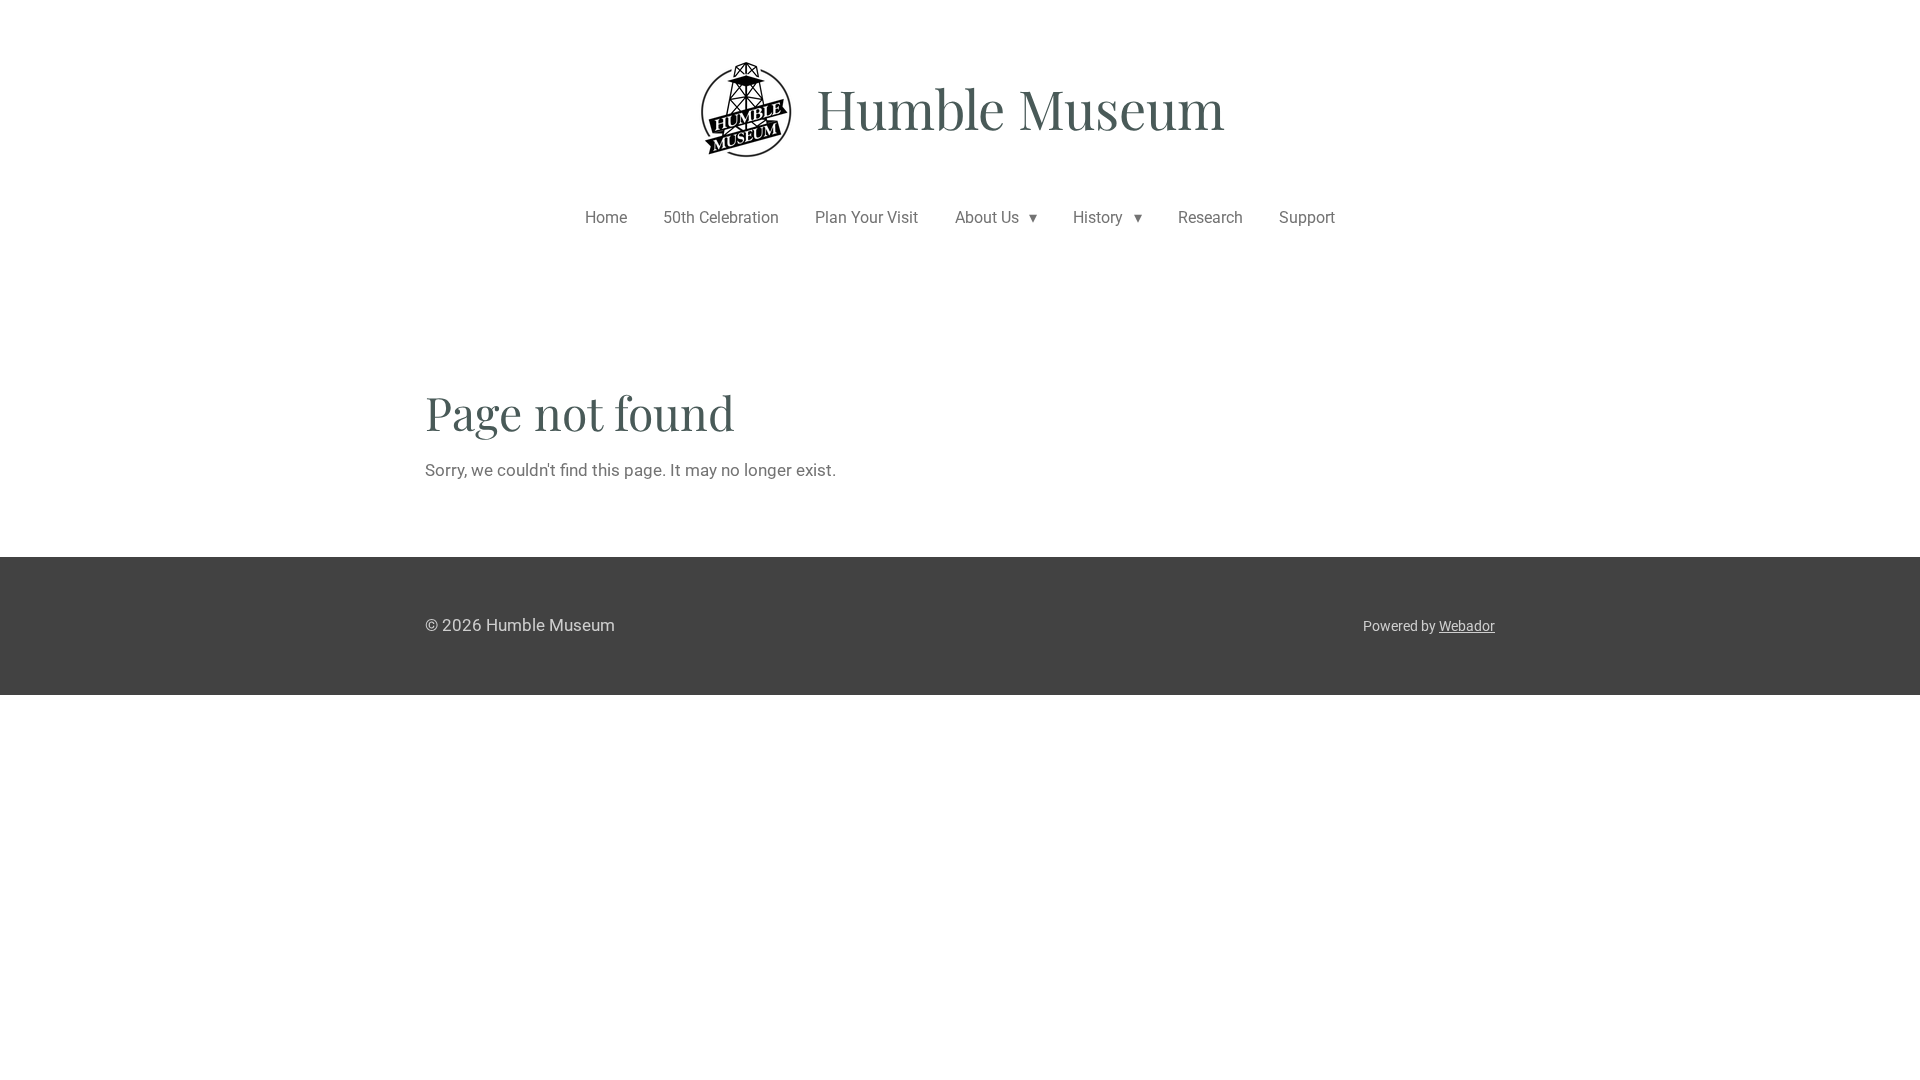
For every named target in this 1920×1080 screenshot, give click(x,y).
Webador (1467, 626)
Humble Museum (1020, 108)
